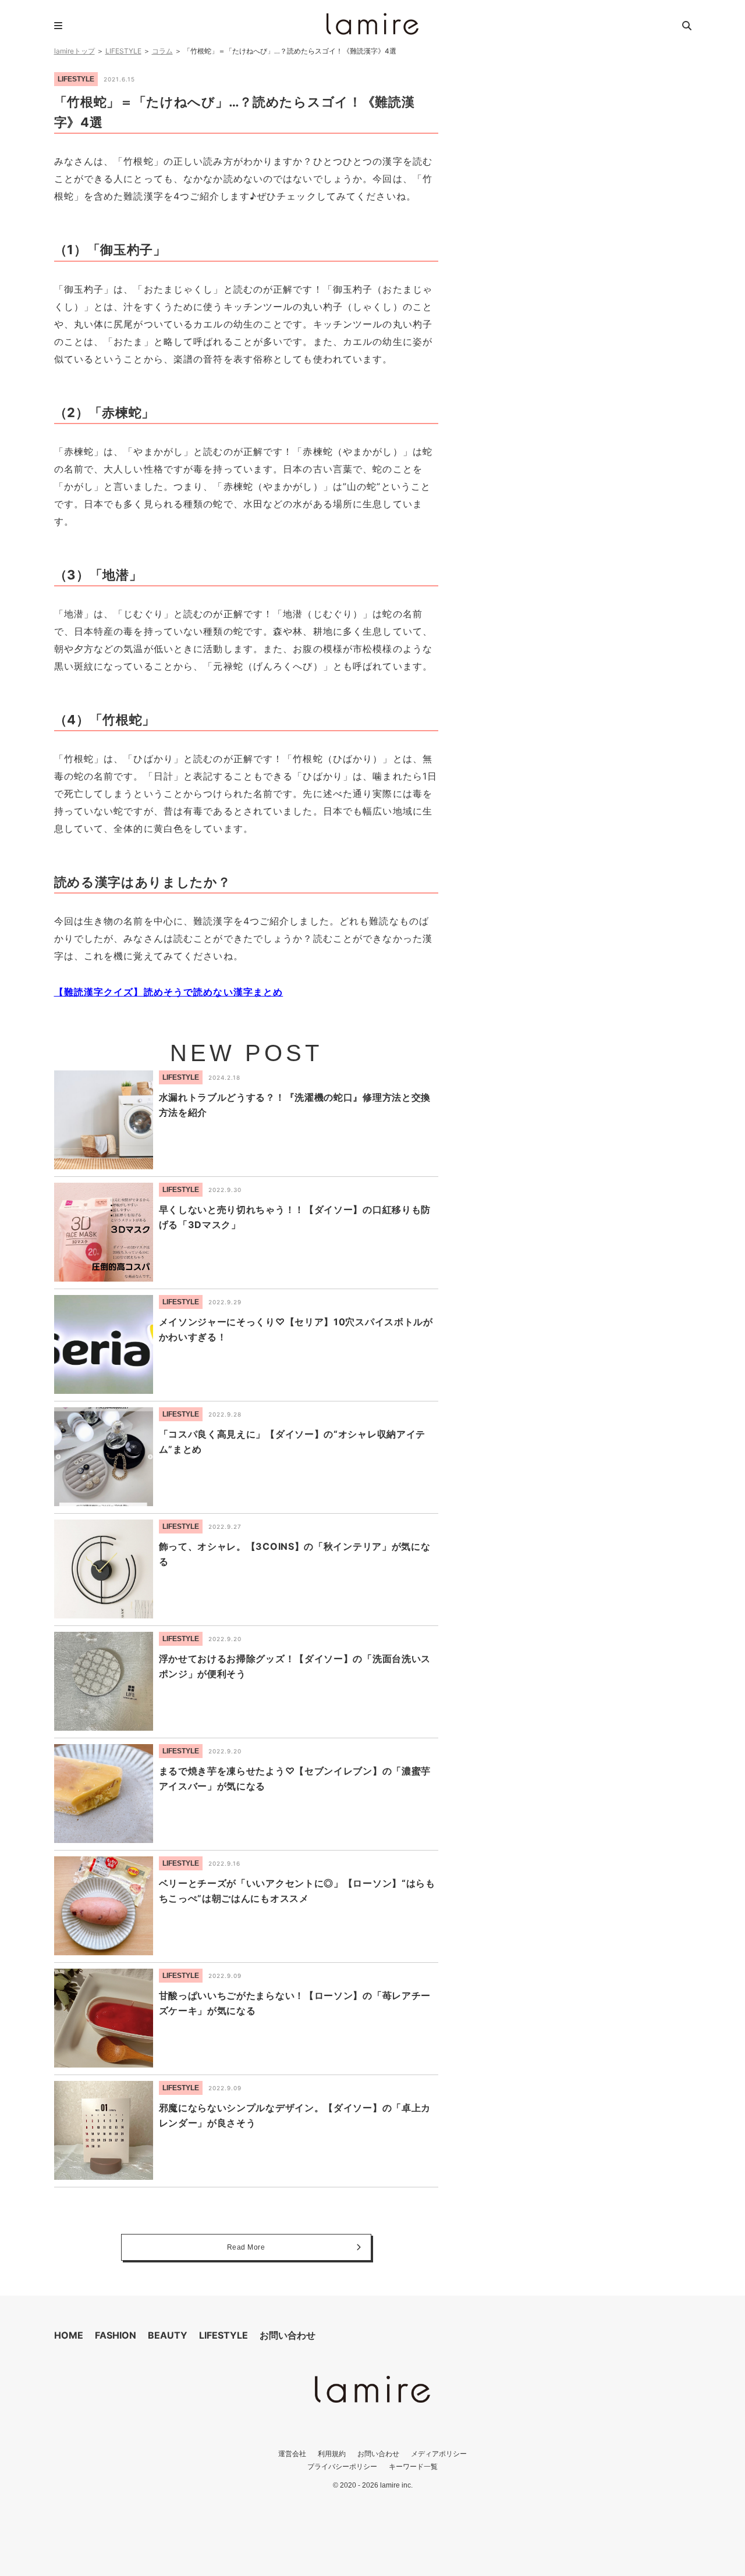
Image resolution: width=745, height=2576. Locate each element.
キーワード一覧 (413, 2466)
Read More (246, 2247)
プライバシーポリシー (342, 2466)
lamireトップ (74, 51)
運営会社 (292, 2454)
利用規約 (332, 2454)
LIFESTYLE (123, 51)
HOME (69, 2335)
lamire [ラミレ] (372, 24)
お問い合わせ (288, 2335)
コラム (162, 51)
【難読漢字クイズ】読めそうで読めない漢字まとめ (169, 992)
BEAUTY (168, 2335)
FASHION (116, 2335)
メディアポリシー (439, 2454)
